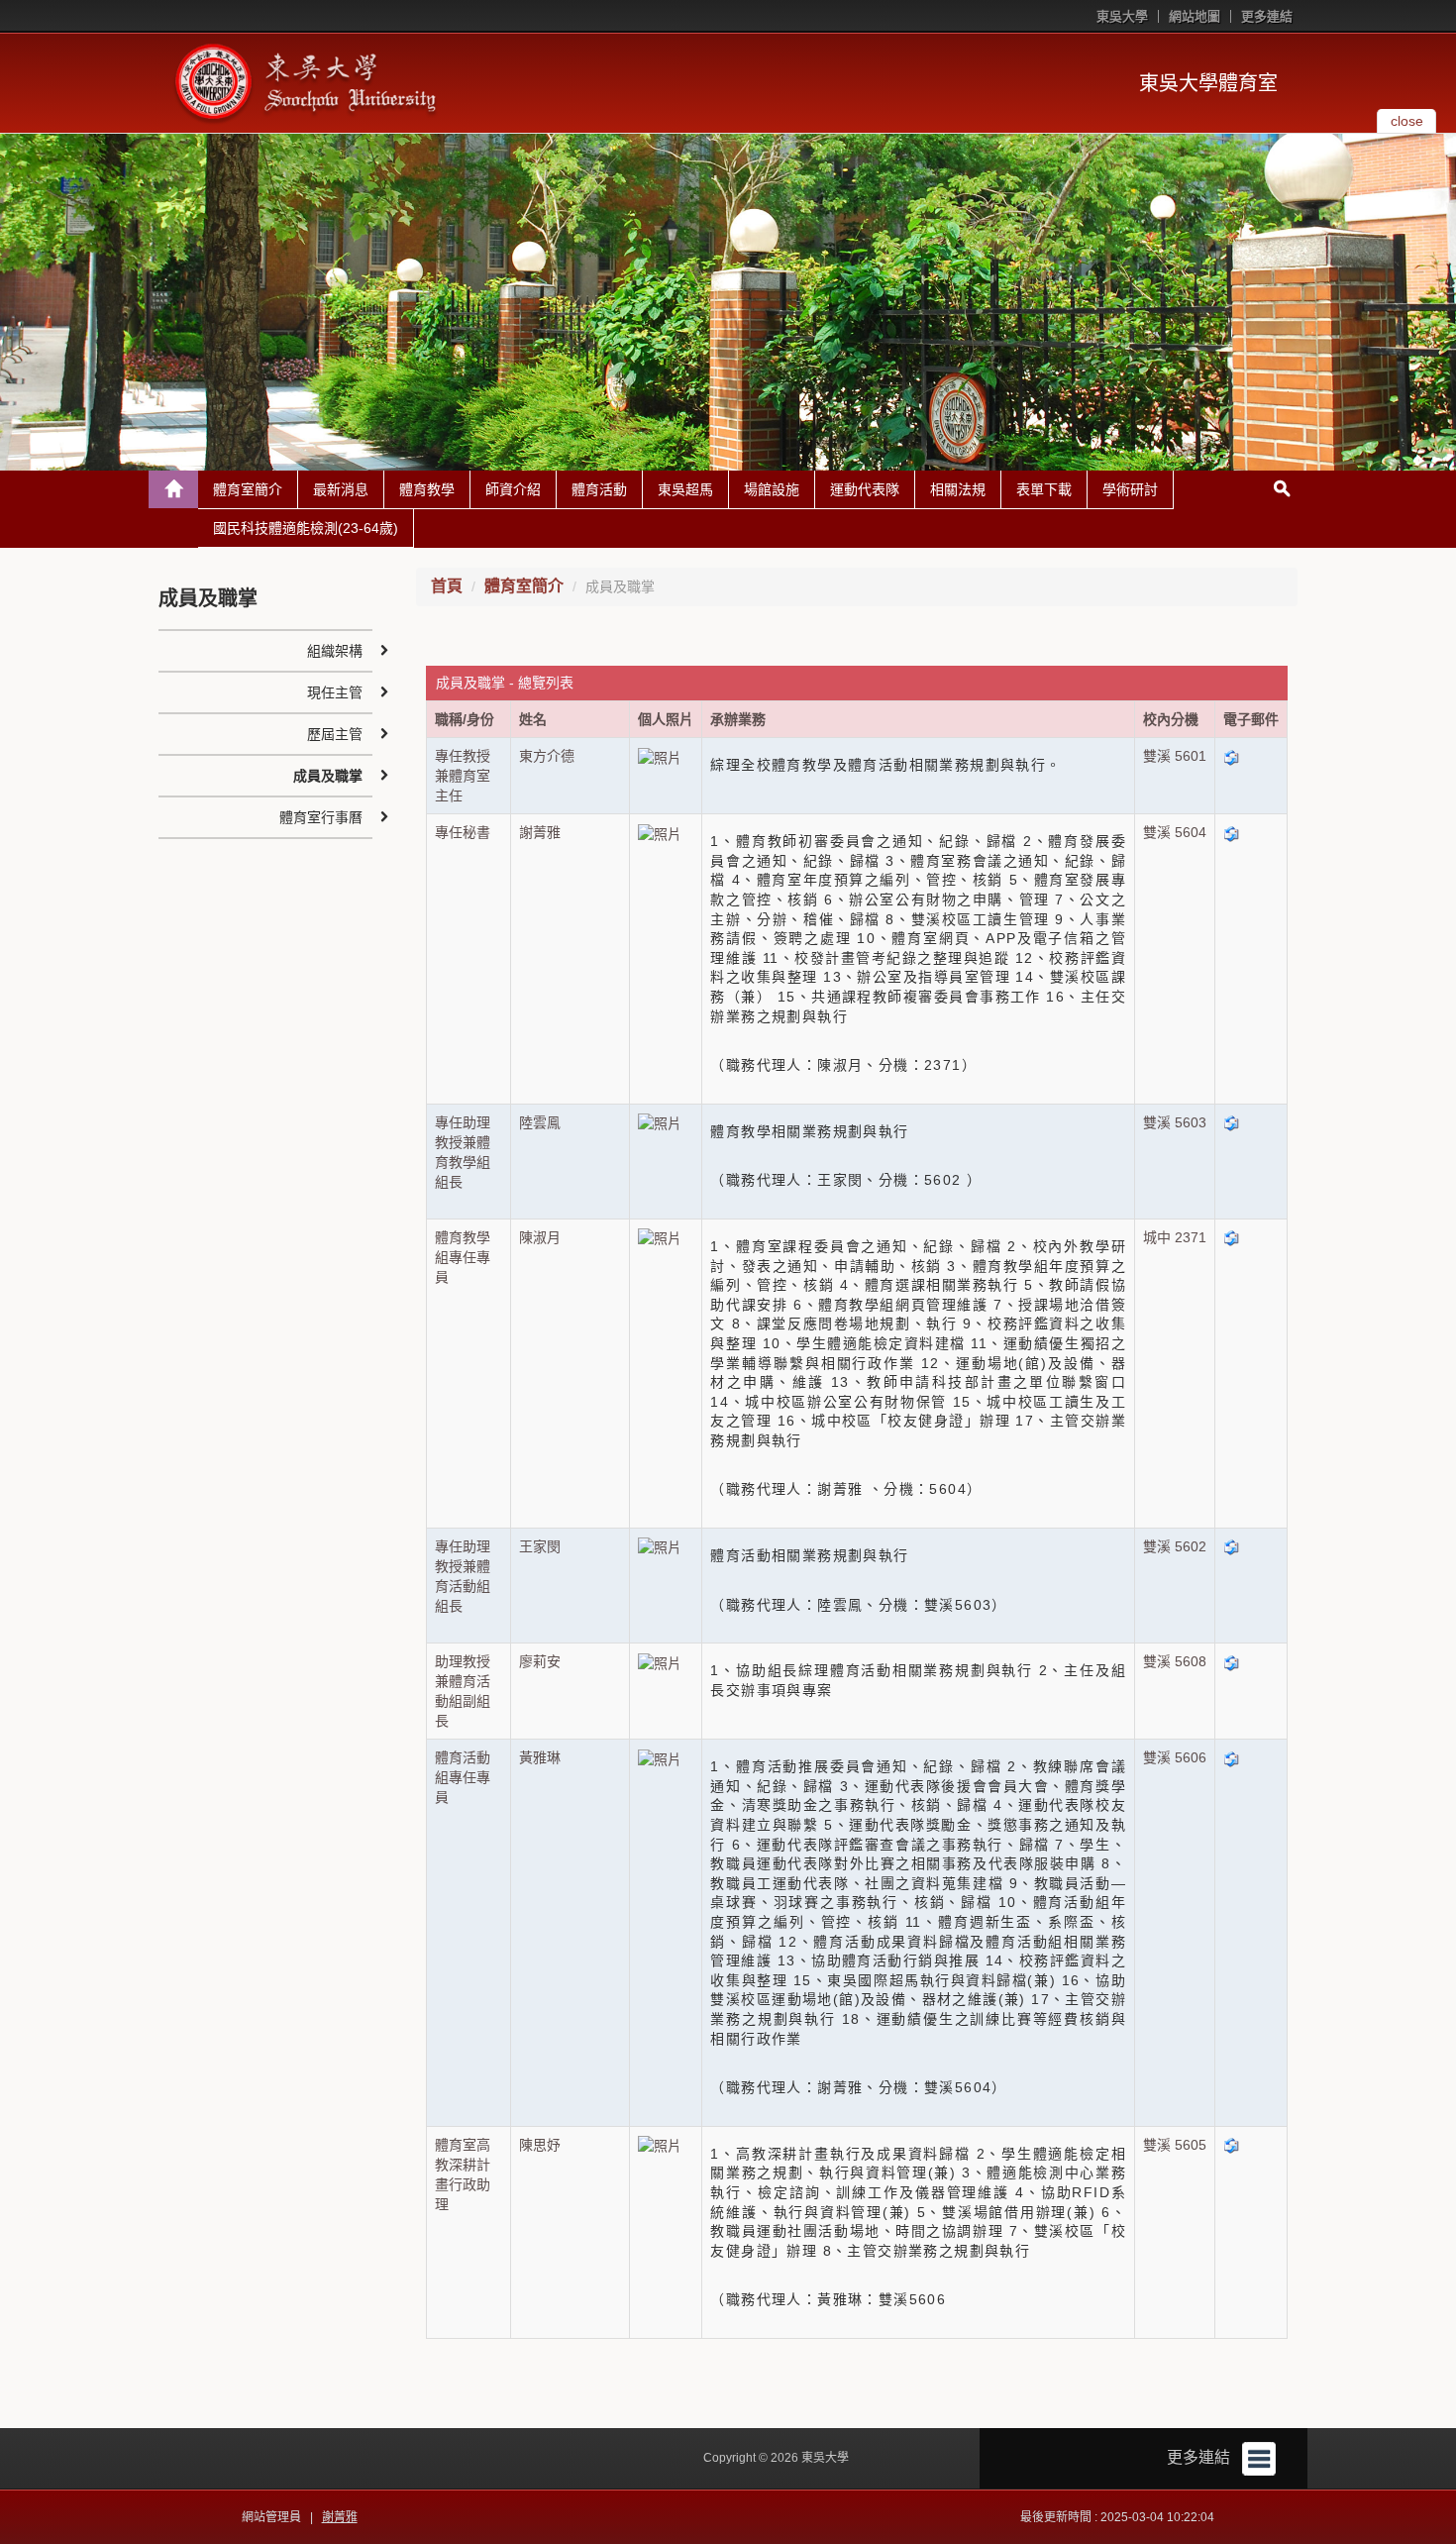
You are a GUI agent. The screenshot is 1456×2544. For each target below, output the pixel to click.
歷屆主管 (335, 734)
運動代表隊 (865, 489)
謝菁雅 (340, 2517)
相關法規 (958, 489)
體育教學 (427, 489)
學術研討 (1130, 489)
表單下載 (1044, 489)
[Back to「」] (173, 489)
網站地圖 (1195, 16)
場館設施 (772, 489)
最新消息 (341, 489)
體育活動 (599, 489)
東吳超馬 (685, 489)
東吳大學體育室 (1208, 83)
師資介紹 (513, 489)
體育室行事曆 (321, 817)
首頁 (447, 586)
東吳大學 (1122, 16)
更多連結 (1267, 16)
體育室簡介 (248, 489)
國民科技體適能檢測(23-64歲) (306, 528)
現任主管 (335, 692)
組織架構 (335, 651)
